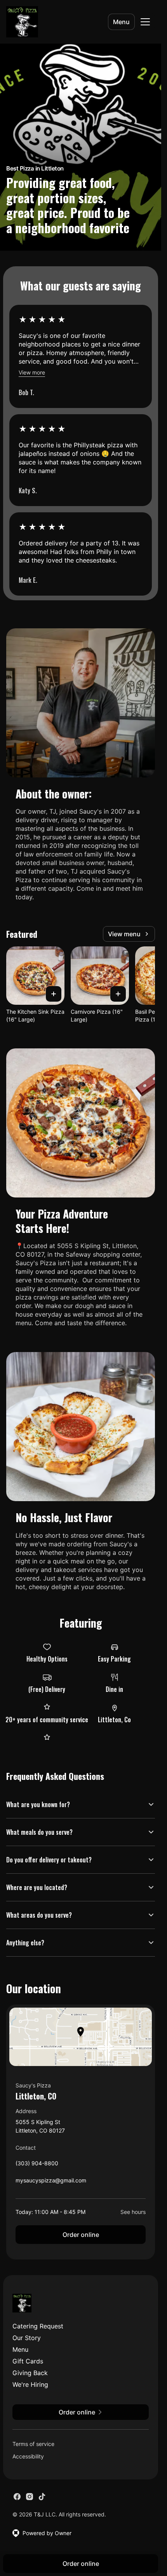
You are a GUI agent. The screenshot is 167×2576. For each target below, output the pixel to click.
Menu (121, 22)
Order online (81, 2235)
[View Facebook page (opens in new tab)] (17, 2497)
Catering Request (38, 2326)
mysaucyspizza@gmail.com (51, 2182)
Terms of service (33, 2444)
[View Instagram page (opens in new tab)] (30, 2497)
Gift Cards (28, 2361)
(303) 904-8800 (37, 2165)
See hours (133, 2212)
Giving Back (30, 2373)
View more (32, 372)
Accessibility (28, 2456)
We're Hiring (30, 2384)
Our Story (27, 2338)
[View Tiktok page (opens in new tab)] (42, 2497)
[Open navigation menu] (145, 22)
